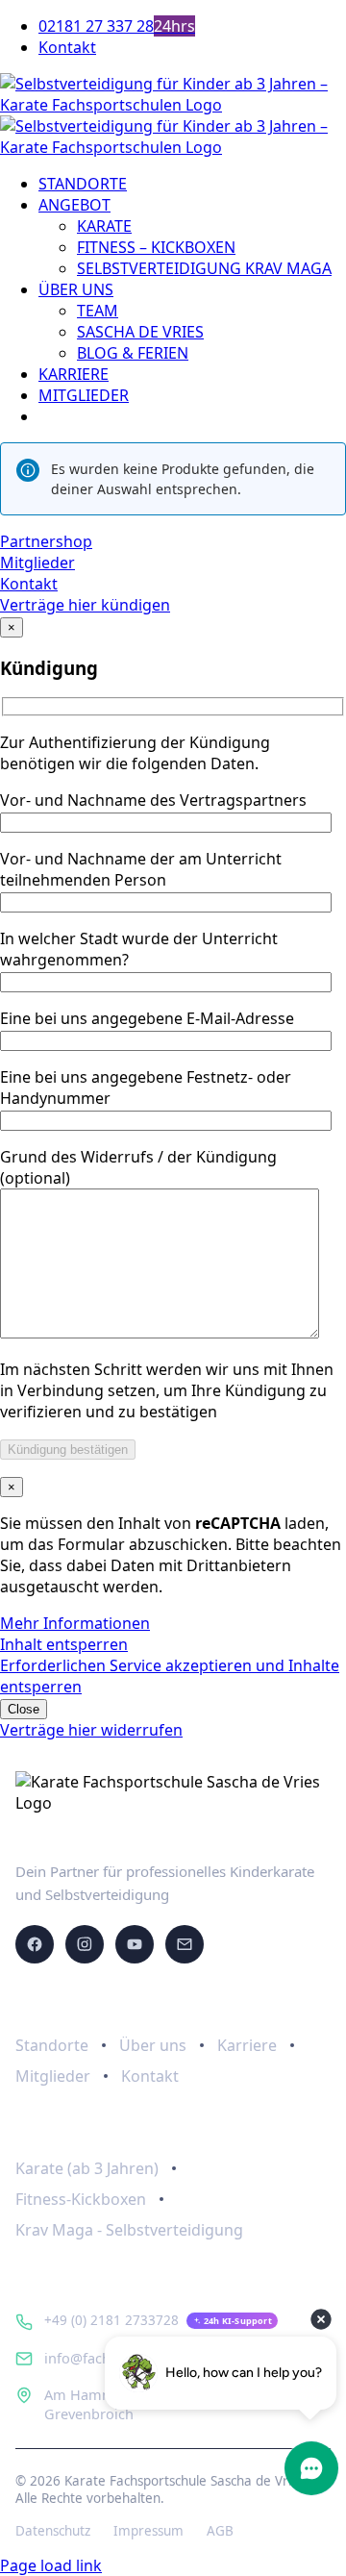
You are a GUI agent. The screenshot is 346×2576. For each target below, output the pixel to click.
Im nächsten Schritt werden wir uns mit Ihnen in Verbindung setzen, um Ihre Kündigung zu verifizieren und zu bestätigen (167, 1390)
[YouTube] (135, 1944)
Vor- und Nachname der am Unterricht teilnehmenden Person (141, 869)
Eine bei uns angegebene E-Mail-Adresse (147, 1018)
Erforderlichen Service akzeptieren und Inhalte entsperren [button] (170, 1676)
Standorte (52, 2045)
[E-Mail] (185, 1944)
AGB (220, 2531)
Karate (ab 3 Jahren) (87, 2168)
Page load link (51, 2565)
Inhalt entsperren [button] (64, 1644)
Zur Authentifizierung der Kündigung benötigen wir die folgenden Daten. (135, 753)
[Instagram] (85, 1944)
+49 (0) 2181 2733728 (111, 2320)
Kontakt (150, 2076)
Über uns (153, 2045)
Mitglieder (53, 2076)
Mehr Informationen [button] (75, 1623)
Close (24, 1709)
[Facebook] (35, 1944)
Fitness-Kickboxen (81, 2199)
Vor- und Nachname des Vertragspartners (153, 800)
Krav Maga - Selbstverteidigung (129, 2230)
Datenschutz (53, 2531)
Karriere (247, 2045)
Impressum (148, 2531)
